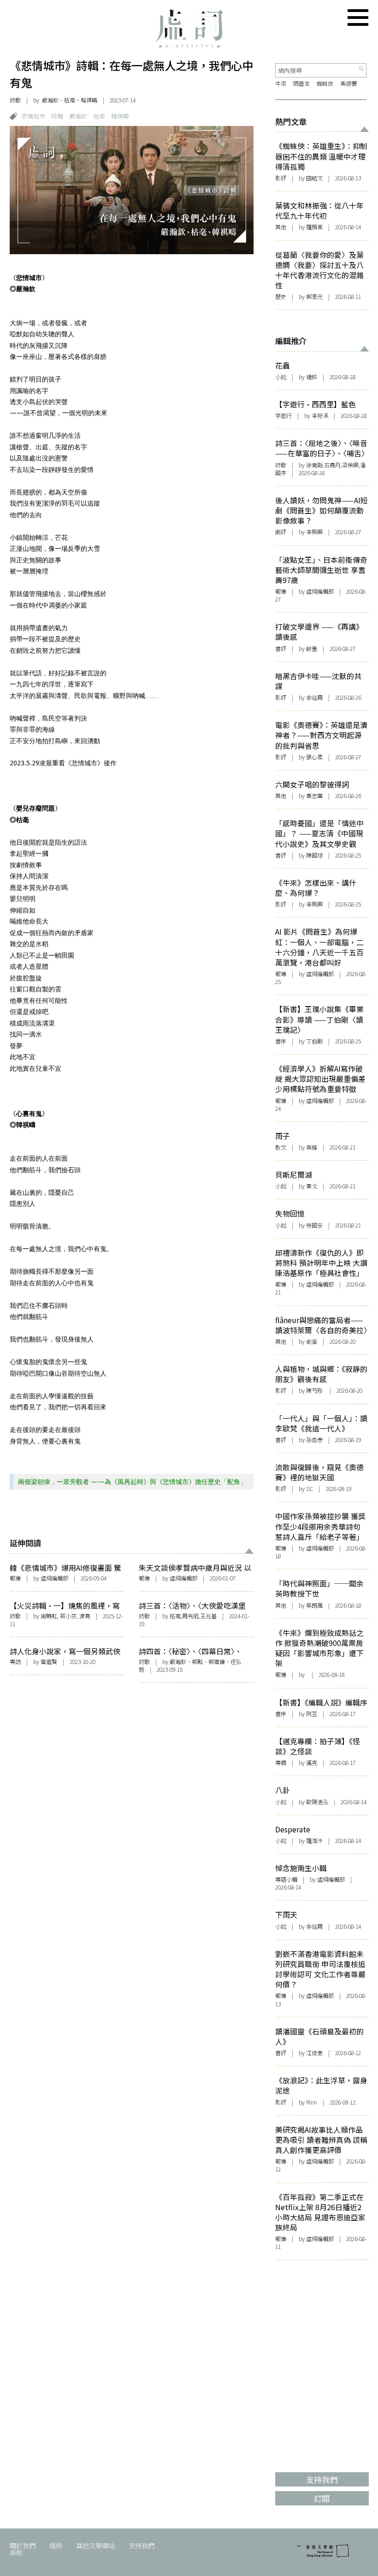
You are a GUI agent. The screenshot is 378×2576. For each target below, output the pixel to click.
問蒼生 (301, 83)
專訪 (15, 1662)
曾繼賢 (49, 1662)
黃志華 (314, 796)
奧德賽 (348, 83)
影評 (281, 178)
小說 (281, 377)
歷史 (281, 297)
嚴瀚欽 (78, 116)
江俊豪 (314, 2053)
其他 (281, 227)
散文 (281, 1147)
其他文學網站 (95, 2545)
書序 (281, 1041)
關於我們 (23, 2545)
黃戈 (312, 1186)
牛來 (281, 83)
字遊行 (283, 416)
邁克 (312, 1763)
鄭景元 (314, 297)
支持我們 (142, 2545)
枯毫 (99, 116)
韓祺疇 (120, 116)
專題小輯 (286, 1879)
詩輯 (57, 116)
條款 (16, 2552)
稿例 (56, 2545)
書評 (281, 649)
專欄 (281, 1763)
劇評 (281, 532)
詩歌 (15, 100)
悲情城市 (33, 116)
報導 (15, 1578)
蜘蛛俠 (325, 83)
